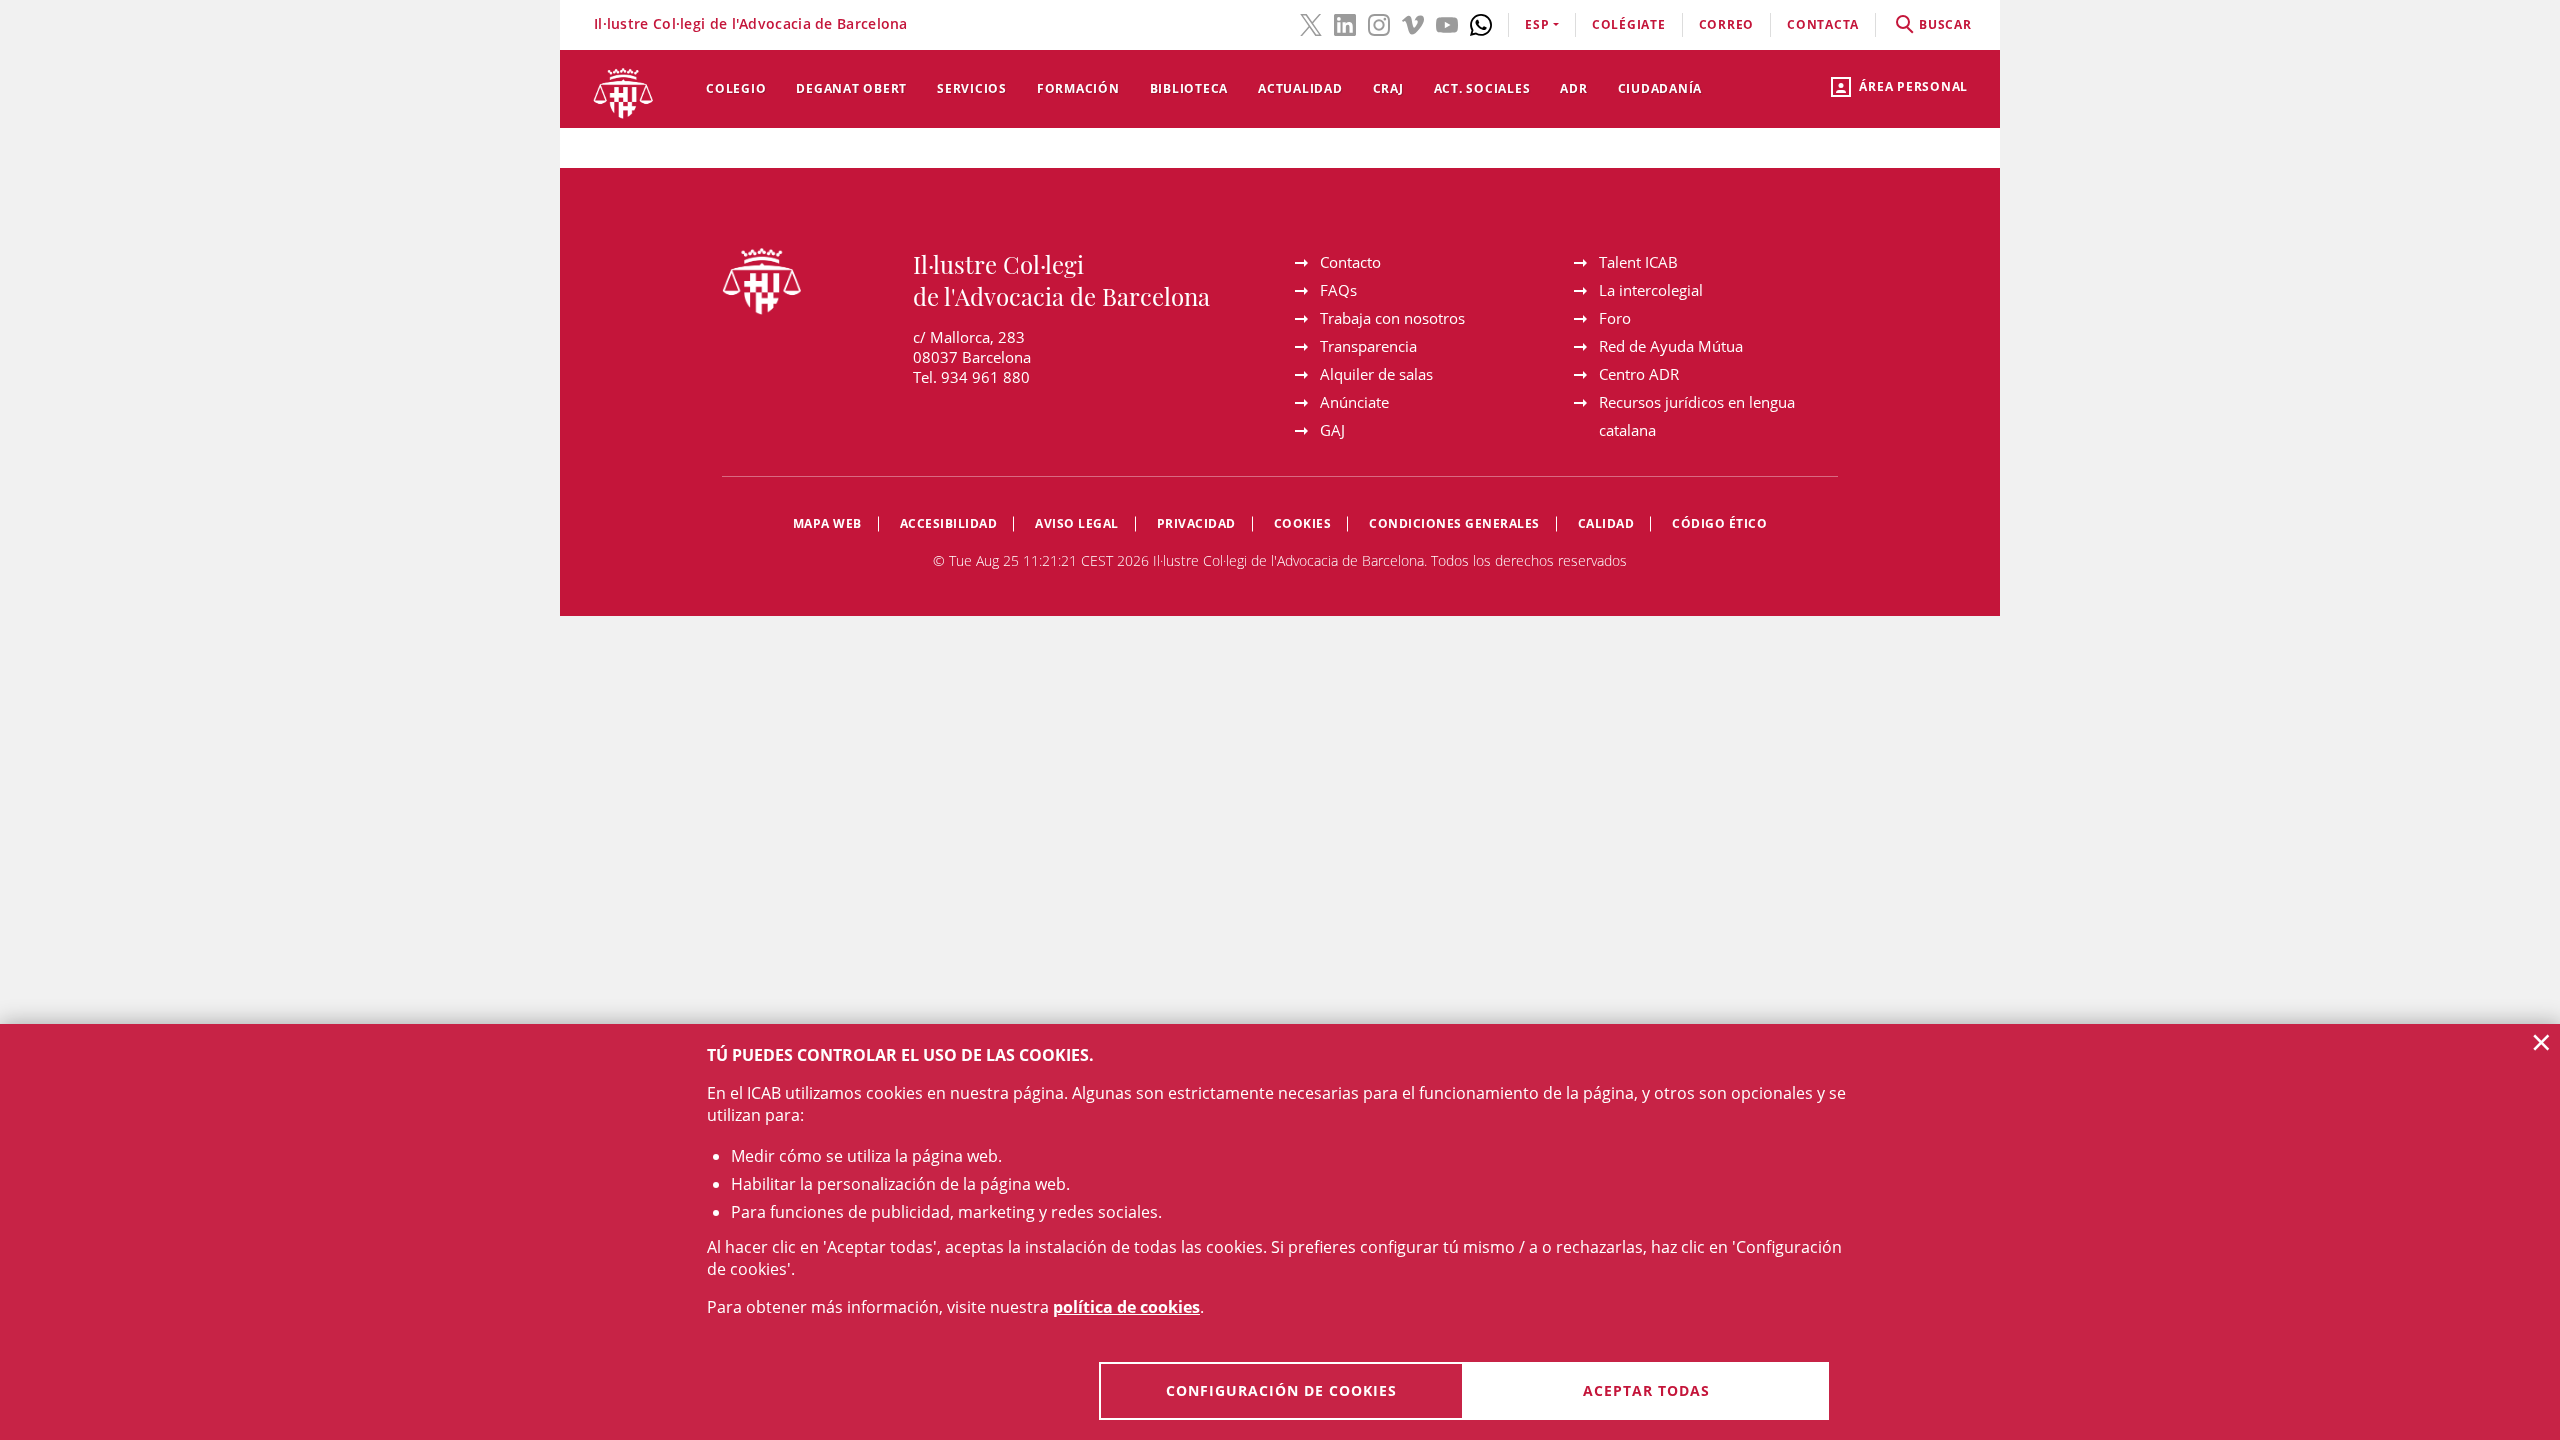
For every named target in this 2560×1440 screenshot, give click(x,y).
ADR (1573, 88)
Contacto (1350, 262)
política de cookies (1126, 1307)
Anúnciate (1354, 402)
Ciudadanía (1660, 88)
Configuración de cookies (1281, 1390)
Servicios (972, 88)
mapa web (827, 523)
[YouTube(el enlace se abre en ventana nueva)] (1447, 23)
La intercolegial (1651, 290)
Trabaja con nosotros (1392, 318)
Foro (1615, 318)
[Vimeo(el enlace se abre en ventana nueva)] (1413, 23)
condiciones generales (1454, 523)
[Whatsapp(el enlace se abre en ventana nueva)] (1481, 23)
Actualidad (1300, 88)
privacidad (1196, 523)
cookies (1303, 523)
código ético (1719, 523)
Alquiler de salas (1376, 374)
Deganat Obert (851, 88)
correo (1727, 24)
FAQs (1338, 290)
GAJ (1332, 430)
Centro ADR (1639, 374)
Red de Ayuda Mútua (1671, 346)
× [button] (2541, 1042)
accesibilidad (949, 523)
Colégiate (1629, 24)
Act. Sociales (1482, 88)
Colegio (736, 88)
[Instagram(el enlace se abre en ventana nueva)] (1379, 23)
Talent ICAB (1638, 262)
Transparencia (1368, 346)
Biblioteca (1189, 88)
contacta (1823, 24)
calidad (1606, 523)
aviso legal (1077, 523)
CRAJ (1388, 88)
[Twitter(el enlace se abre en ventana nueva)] (1311, 23)
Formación (1078, 88)
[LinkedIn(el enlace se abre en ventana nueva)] (1345, 23)
